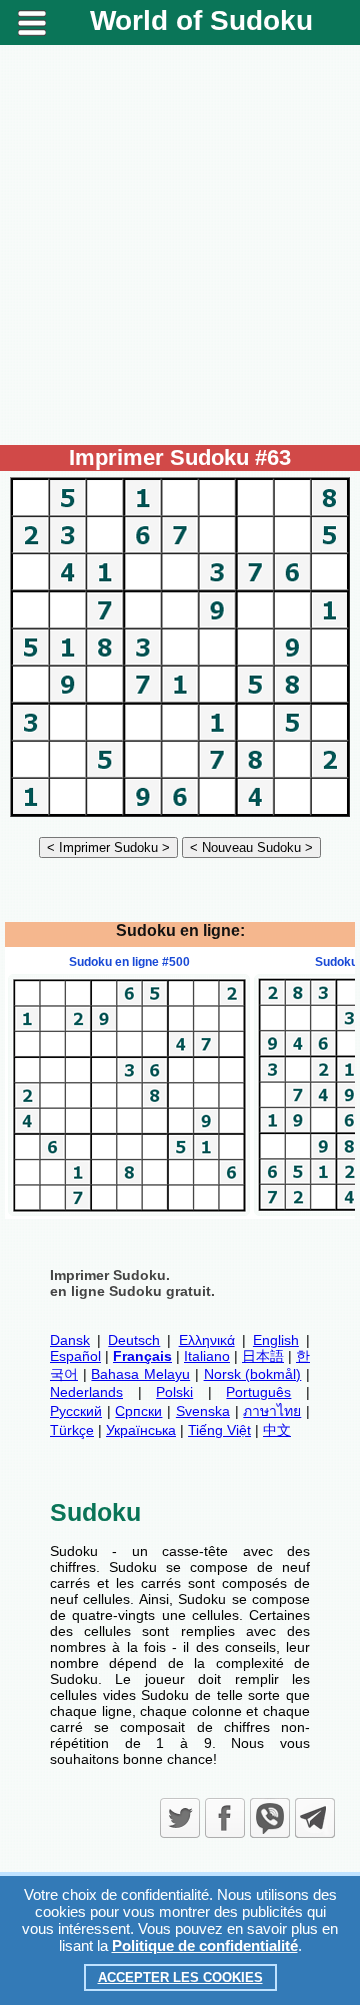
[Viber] (270, 1818)
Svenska (203, 1411)
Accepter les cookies (180, 1977)
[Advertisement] (180, 245)
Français (142, 1356)
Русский (76, 1411)
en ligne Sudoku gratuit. (132, 1291)
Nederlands (86, 1392)
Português (258, 1392)
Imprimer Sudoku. (110, 1275)
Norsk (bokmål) (253, 1374)
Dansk (70, 1340)
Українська (141, 1430)
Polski (174, 1392)
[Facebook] (225, 1818)
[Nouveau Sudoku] (251, 847)
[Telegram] (315, 1818)
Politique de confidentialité (205, 1945)
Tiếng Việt (219, 1430)
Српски (138, 1411)
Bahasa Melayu (140, 1374)
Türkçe (72, 1430)
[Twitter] (180, 1818)
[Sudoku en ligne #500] (129, 1211)
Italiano (207, 1356)
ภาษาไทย (272, 1411)
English (276, 1340)
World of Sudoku (201, 20)
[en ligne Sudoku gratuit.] (180, 816)
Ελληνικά (207, 1340)
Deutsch (134, 1340)
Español (75, 1356)
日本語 (263, 1356)
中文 (277, 1430)
